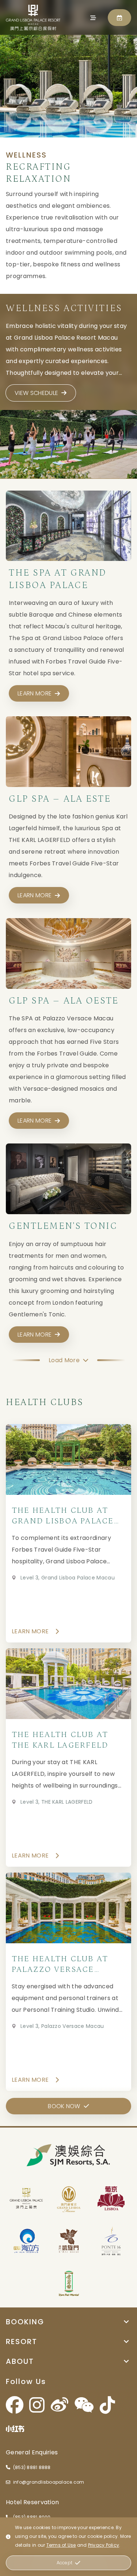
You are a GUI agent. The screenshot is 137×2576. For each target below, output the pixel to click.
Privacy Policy (104, 2545)
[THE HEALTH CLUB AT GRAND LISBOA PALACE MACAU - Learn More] (68, 1533)
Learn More (30, 1631)
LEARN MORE (35, 693)
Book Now (64, 2106)
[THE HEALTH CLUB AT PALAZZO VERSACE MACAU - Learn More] (68, 1982)
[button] (68, 2322)
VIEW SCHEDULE (36, 393)
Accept (64, 2563)
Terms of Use (61, 2545)
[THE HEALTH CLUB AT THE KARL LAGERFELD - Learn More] (68, 1758)
